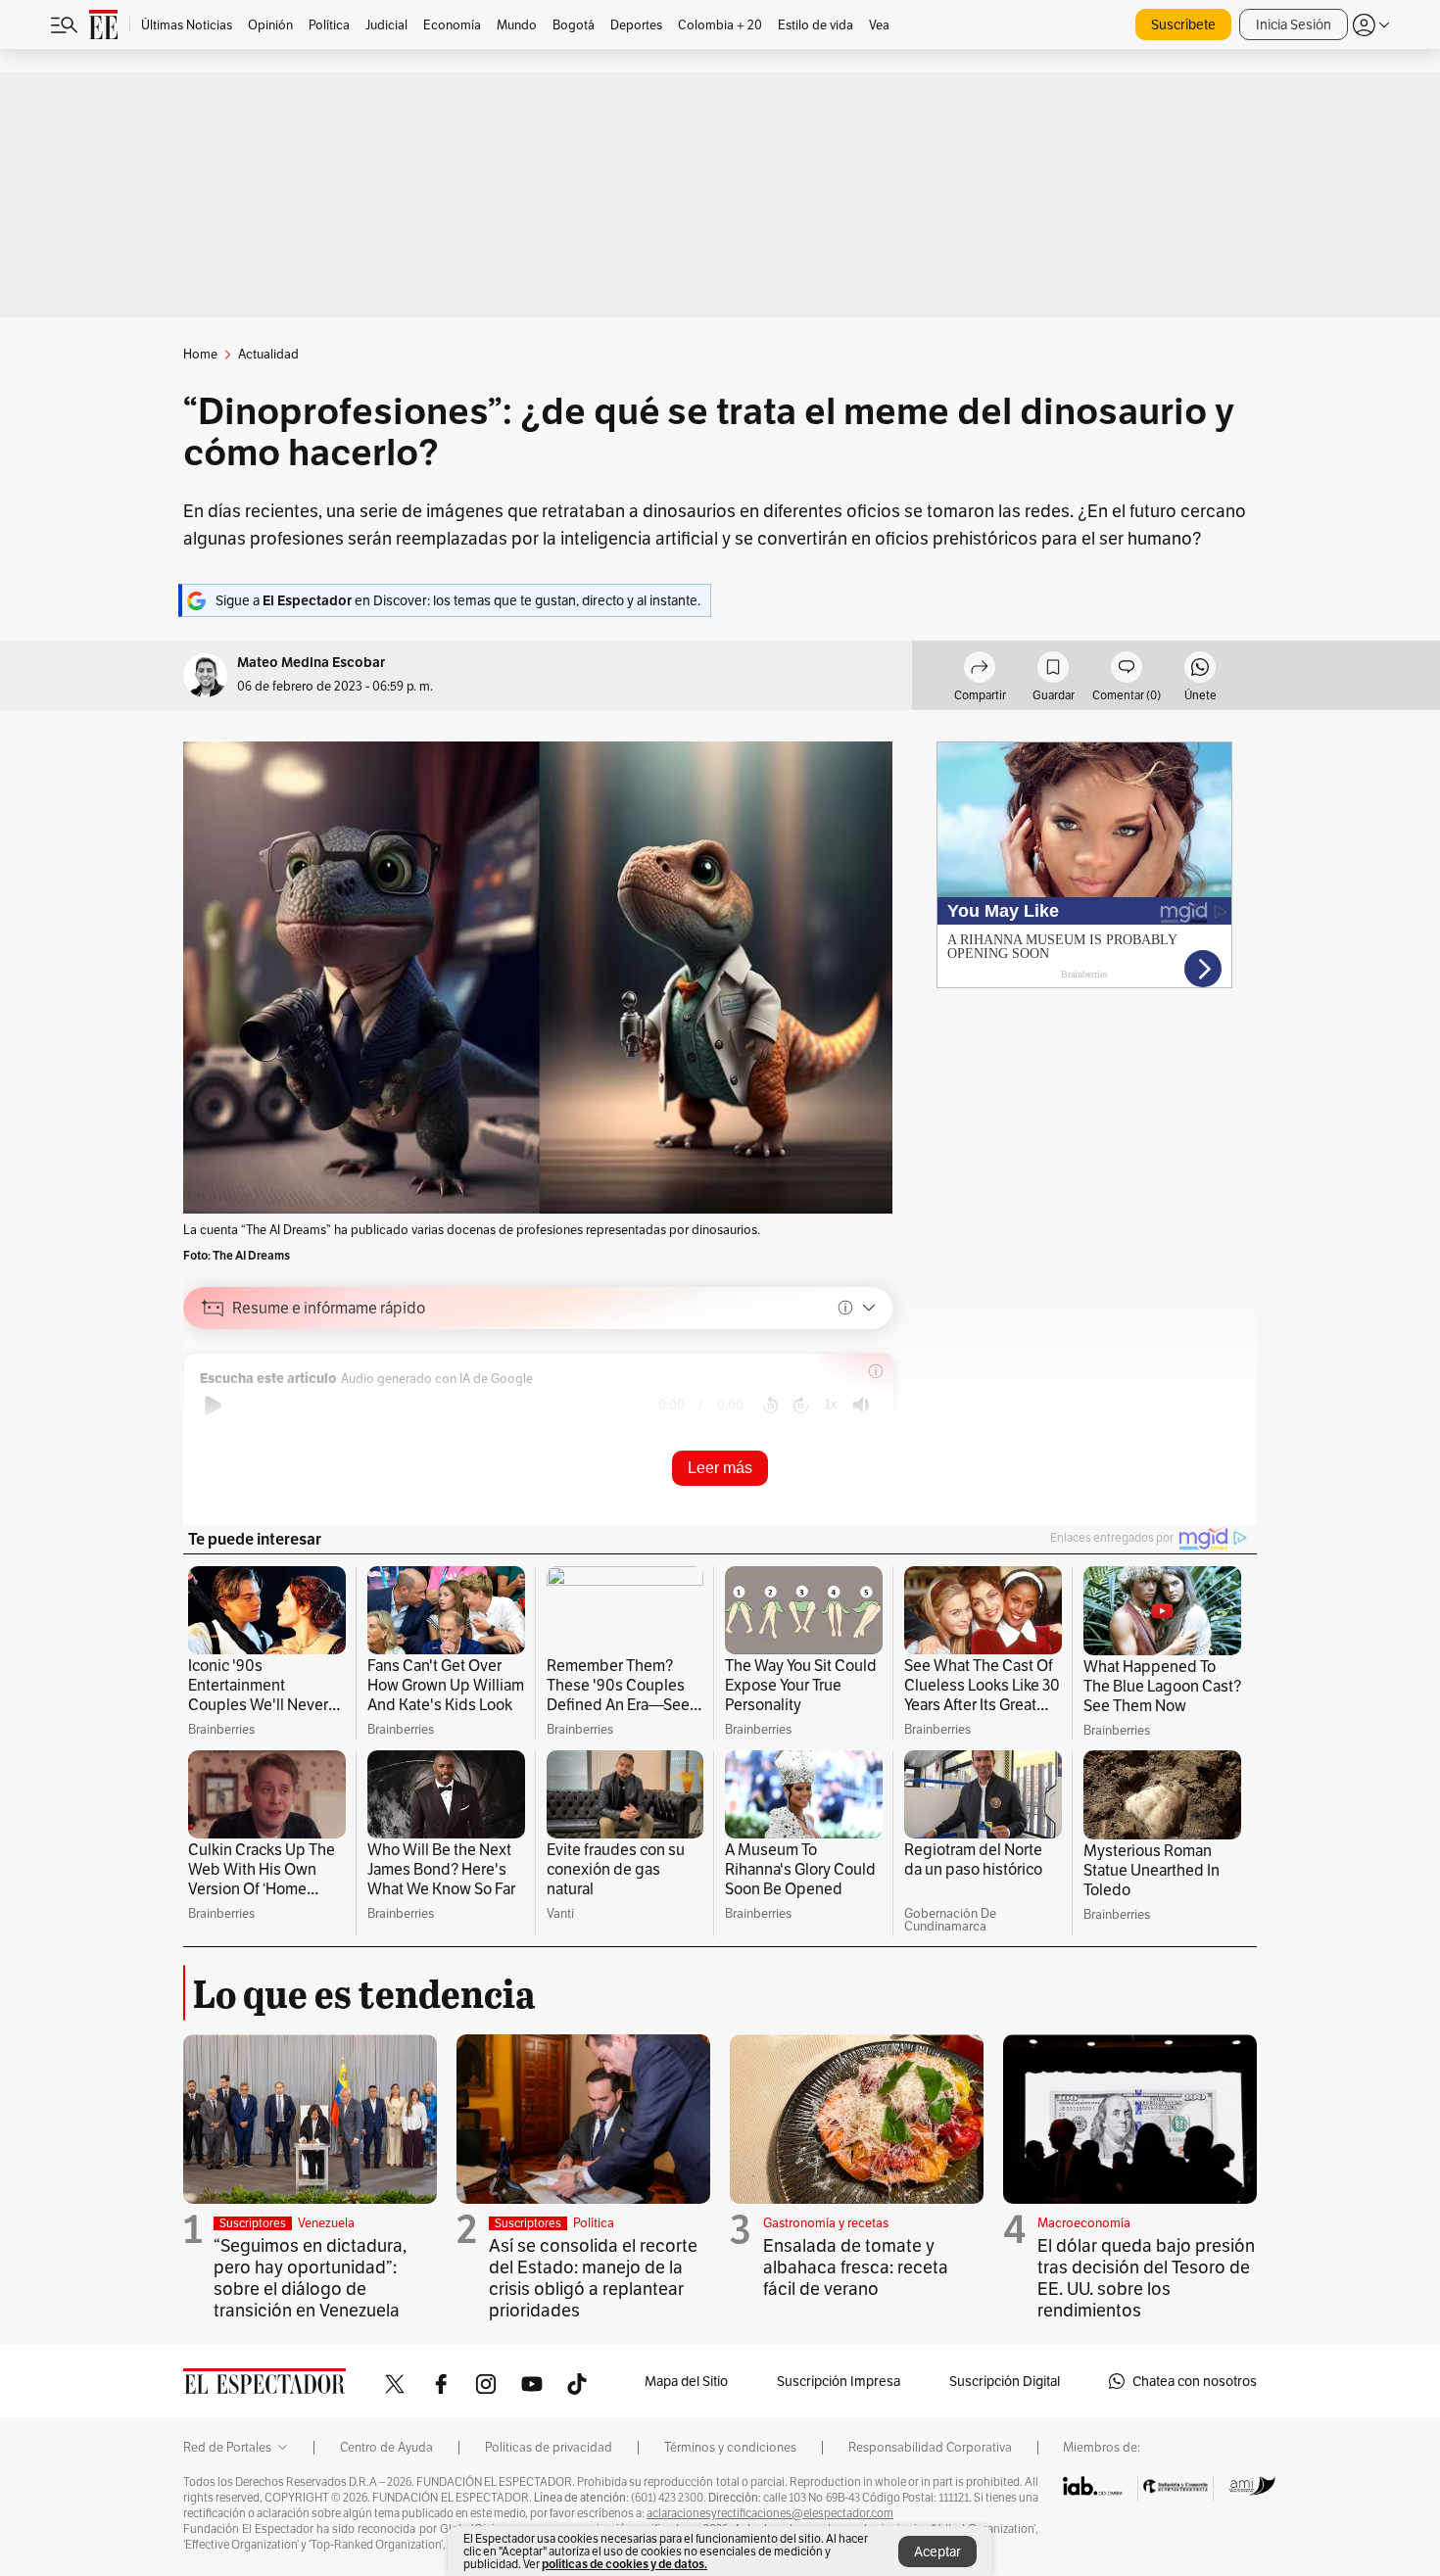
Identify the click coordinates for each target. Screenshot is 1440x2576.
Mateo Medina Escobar (311, 663)
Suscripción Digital (1005, 2381)
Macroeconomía (1084, 2223)
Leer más (720, 1468)
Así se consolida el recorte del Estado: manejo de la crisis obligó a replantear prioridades (593, 2278)
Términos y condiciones (730, 2448)
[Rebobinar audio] (770, 1406)
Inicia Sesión (1294, 24)
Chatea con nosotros (1195, 2381)
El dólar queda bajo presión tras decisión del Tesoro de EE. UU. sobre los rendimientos (1146, 2278)
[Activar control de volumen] (861, 1405)
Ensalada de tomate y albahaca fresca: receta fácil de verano (856, 2267)
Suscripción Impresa (839, 2381)
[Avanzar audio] (801, 1406)
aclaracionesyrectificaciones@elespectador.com (770, 2513)
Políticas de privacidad (549, 2448)
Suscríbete (1183, 24)
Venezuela (326, 2223)
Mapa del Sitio (686, 2381)
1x (831, 1404)
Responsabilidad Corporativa (930, 2448)
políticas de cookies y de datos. (624, 2564)
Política (594, 2223)
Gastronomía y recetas (826, 2223)
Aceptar (937, 2552)
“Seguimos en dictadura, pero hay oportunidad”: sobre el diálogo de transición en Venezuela (310, 2278)
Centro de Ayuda (386, 2448)
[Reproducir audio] (213, 1406)
